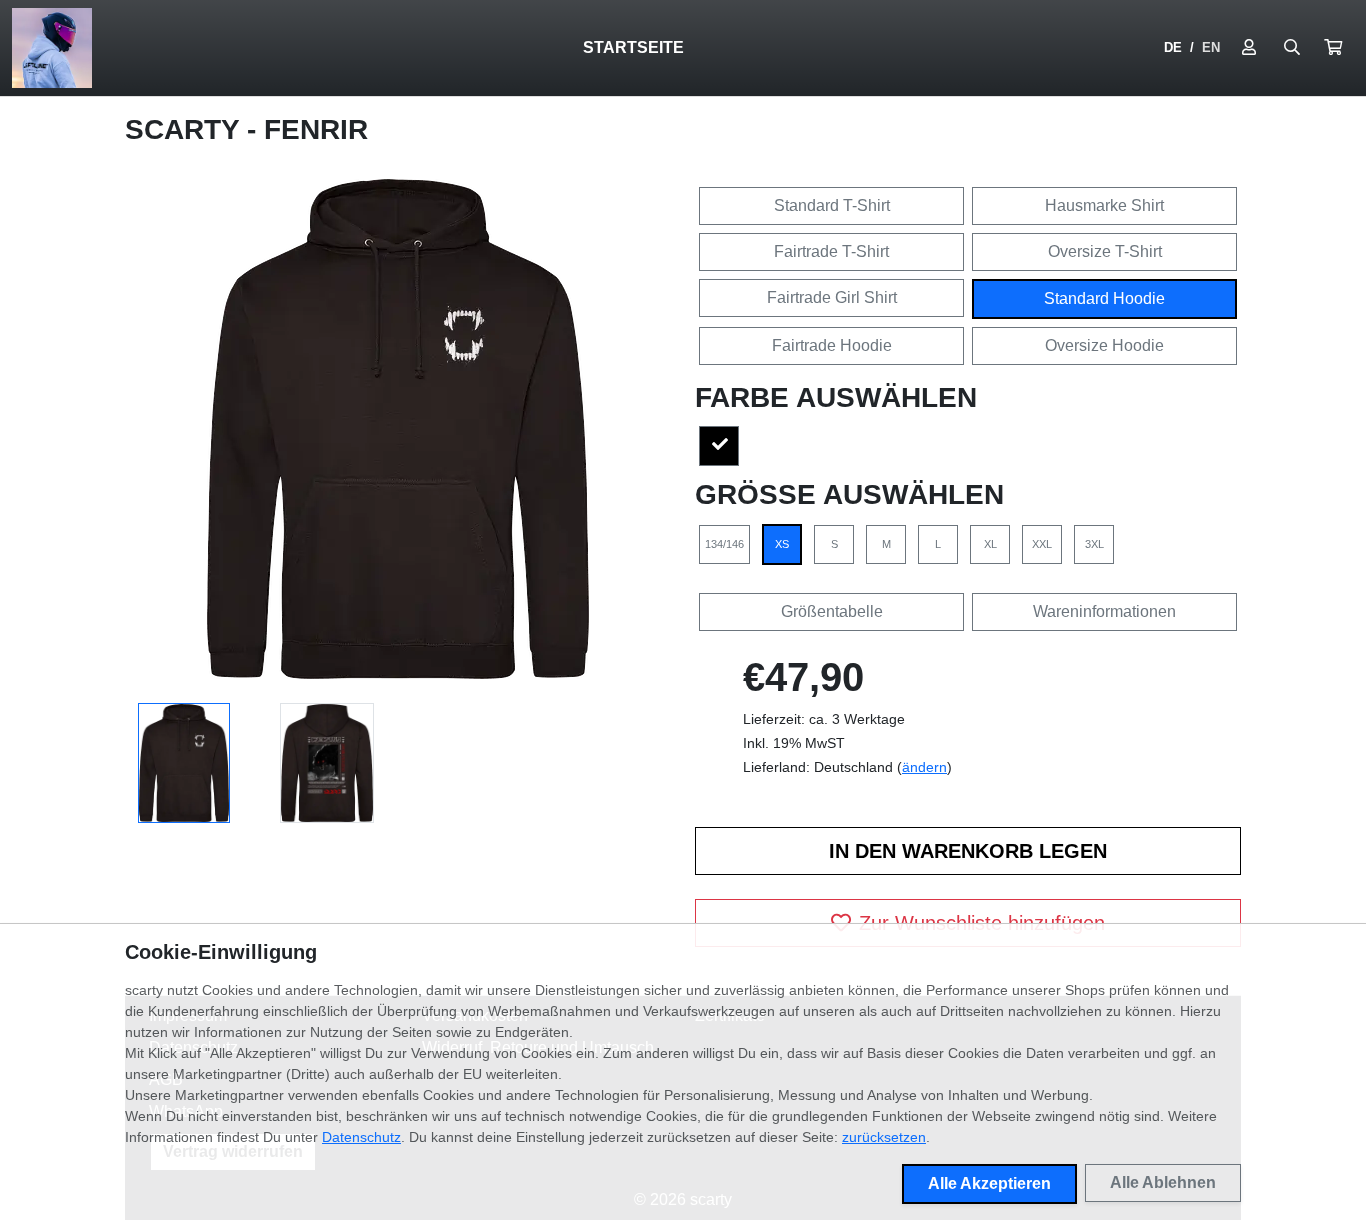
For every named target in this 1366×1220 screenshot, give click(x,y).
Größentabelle (832, 611)
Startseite (633, 47)
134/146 (724, 544)
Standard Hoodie (1104, 298)
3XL (1094, 544)
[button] (1333, 48)
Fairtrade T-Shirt (831, 251)
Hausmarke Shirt (1104, 205)
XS (782, 544)
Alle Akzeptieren (989, 1183)
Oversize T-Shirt (1105, 251)
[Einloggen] (1249, 48)
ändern (924, 767)
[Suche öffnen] (1292, 48)
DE (1173, 47)
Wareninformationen (1104, 611)
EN (1211, 47)
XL (990, 544)
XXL (1042, 544)
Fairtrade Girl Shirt (832, 297)
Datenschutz (361, 1137)
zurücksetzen (884, 1137)
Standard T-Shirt (832, 205)
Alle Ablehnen (1163, 1182)
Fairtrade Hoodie (832, 345)
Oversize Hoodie (1104, 345)
